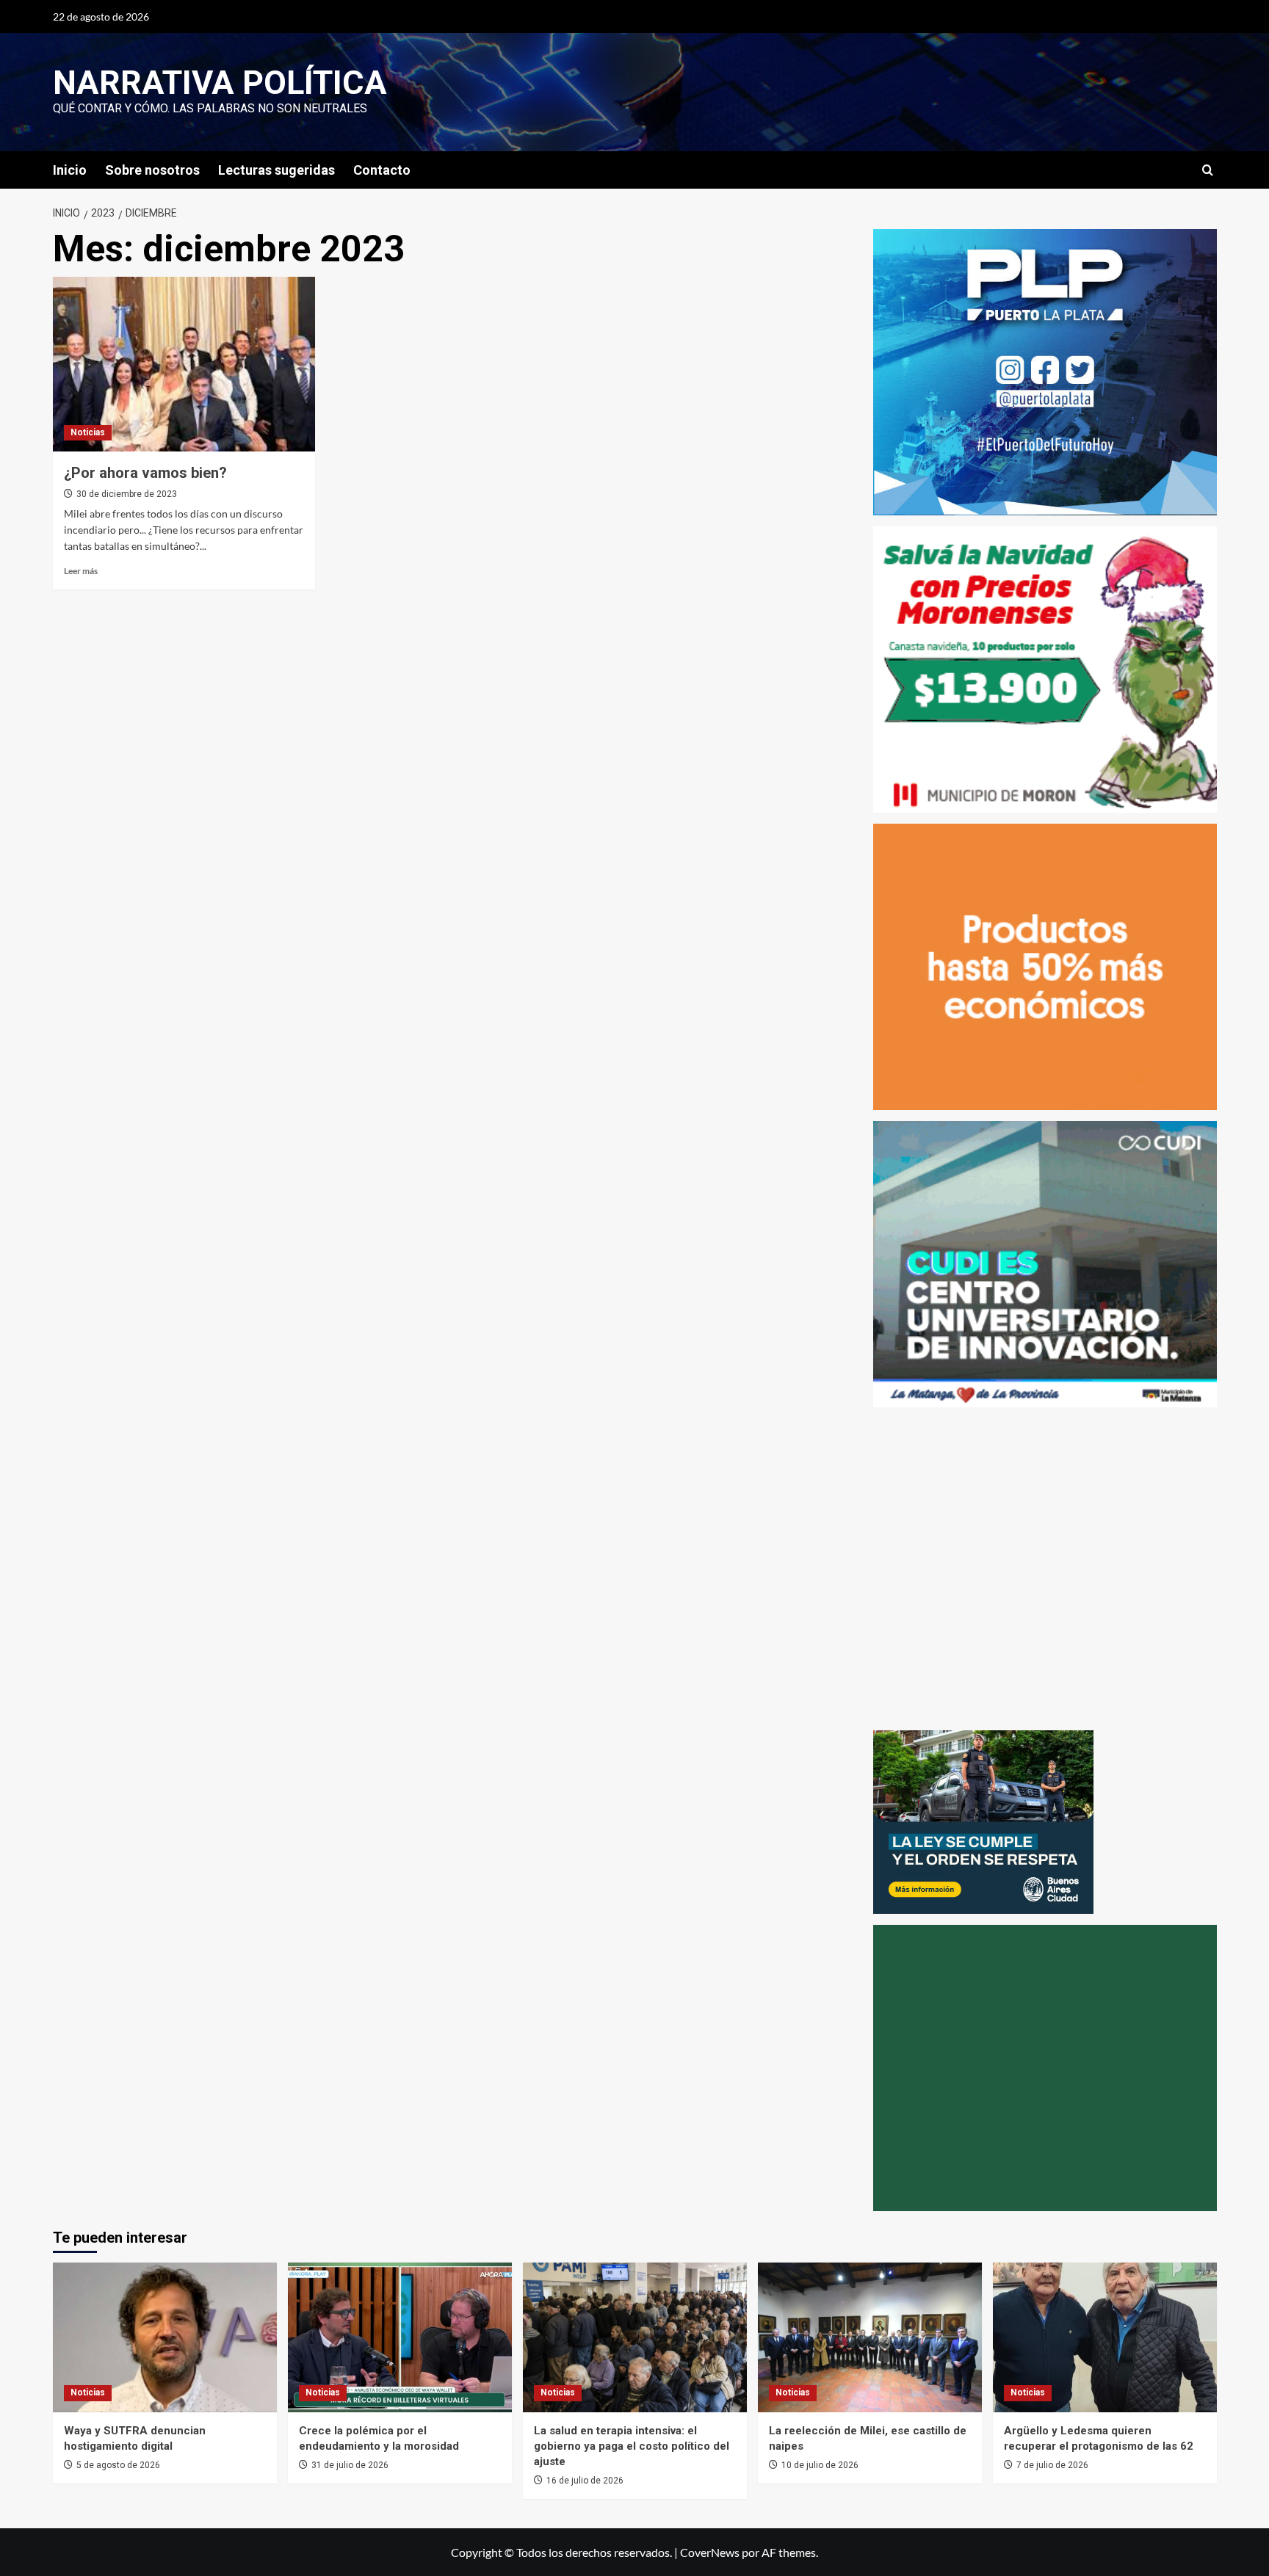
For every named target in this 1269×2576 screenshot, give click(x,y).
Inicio (70, 170)
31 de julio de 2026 (350, 2465)
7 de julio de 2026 (1052, 2465)
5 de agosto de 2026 (118, 2465)
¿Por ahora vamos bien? (145, 473)
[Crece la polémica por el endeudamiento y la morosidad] (400, 2337)
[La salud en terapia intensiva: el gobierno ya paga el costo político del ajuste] (635, 2337)
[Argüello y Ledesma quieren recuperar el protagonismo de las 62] (1105, 2337)
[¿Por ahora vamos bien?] (184, 364)
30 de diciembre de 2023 (127, 494)
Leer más (81, 571)
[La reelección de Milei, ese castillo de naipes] (870, 2337)
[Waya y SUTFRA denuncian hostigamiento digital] (165, 2337)
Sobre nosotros (152, 170)
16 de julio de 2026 (585, 2481)
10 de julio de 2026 (820, 2465)
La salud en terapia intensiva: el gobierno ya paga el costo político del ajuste (632, 2446)
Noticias (88, 432)
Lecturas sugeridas (276, 170)
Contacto (382, 170)
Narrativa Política (220, 83)
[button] (1208, 170)
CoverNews (710, 2552)
